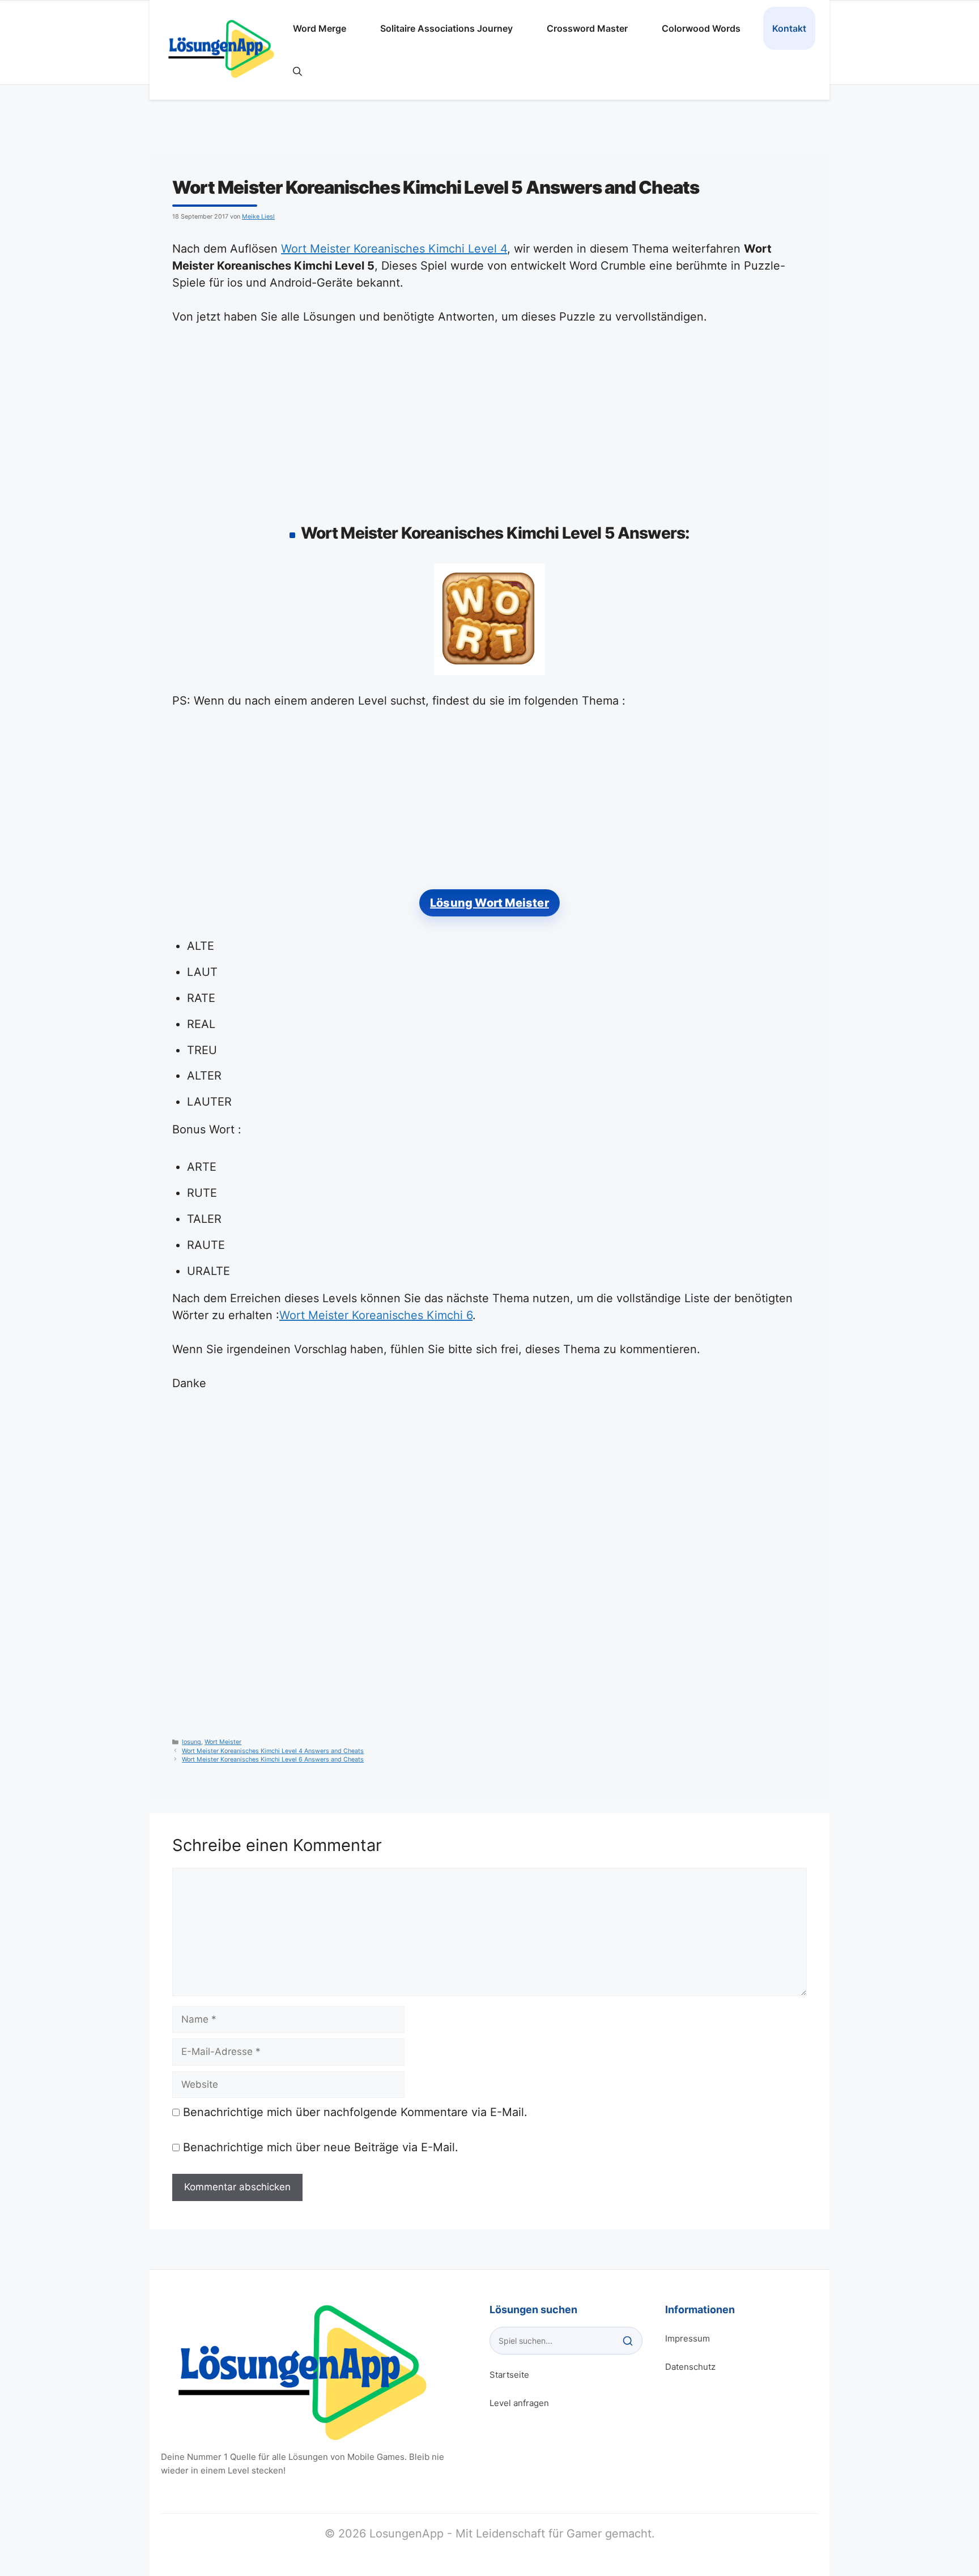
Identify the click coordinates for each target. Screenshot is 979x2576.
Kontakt (789, 28)
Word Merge (320, 28)
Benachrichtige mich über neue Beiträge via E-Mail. (321, 2147)
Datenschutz (690, 2367)
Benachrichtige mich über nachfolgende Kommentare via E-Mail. (355, 2112)
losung (191, 1742)
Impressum (688, 2338)
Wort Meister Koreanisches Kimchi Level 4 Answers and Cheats (273, 1751)
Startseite (509, 2375)
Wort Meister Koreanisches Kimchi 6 (376, 1315)
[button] (297, 71)
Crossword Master (587, 28)
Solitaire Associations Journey (446, 28)
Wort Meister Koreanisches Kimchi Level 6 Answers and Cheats (273, 1760)
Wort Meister (223, 1742)
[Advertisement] (489, 421)
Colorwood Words (701, 28)
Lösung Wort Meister (489, 903)
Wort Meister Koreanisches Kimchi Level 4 (394, 249)
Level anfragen (519, 2403)
